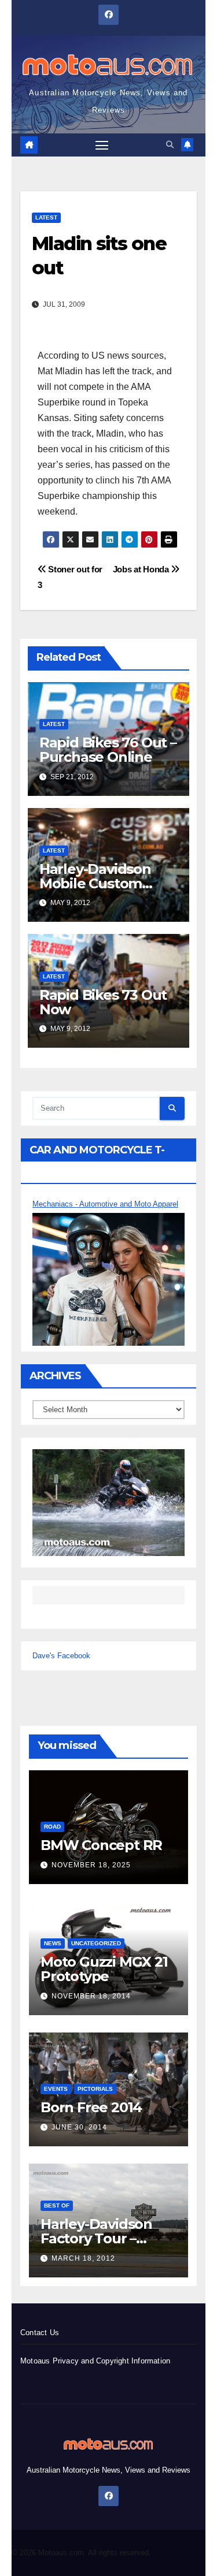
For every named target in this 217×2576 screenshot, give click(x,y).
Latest (46, 217)
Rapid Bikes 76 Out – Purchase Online (108, 750)
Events (56, 2089)
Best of (57, 2205)
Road (52, 1827)
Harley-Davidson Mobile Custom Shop (95, 883)
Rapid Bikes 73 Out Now (103, 1002)
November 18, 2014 (91, 1996)
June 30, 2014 (79, 2127)
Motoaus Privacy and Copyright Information (95, 2361)
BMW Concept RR (101, 1845)
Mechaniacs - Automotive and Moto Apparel (105, 1204)
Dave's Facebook (61, 1656)
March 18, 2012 (83, 2258)
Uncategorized (96, 1943)
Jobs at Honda (142, 569)
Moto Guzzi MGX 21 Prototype (104, 1969)
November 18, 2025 (91, 1865)
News (53, 1943)
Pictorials (95, 2089)
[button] (170, 145)
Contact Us (40, 2333)
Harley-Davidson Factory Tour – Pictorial (96, 2238)
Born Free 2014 (91, 2107)
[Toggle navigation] (102, 145)
